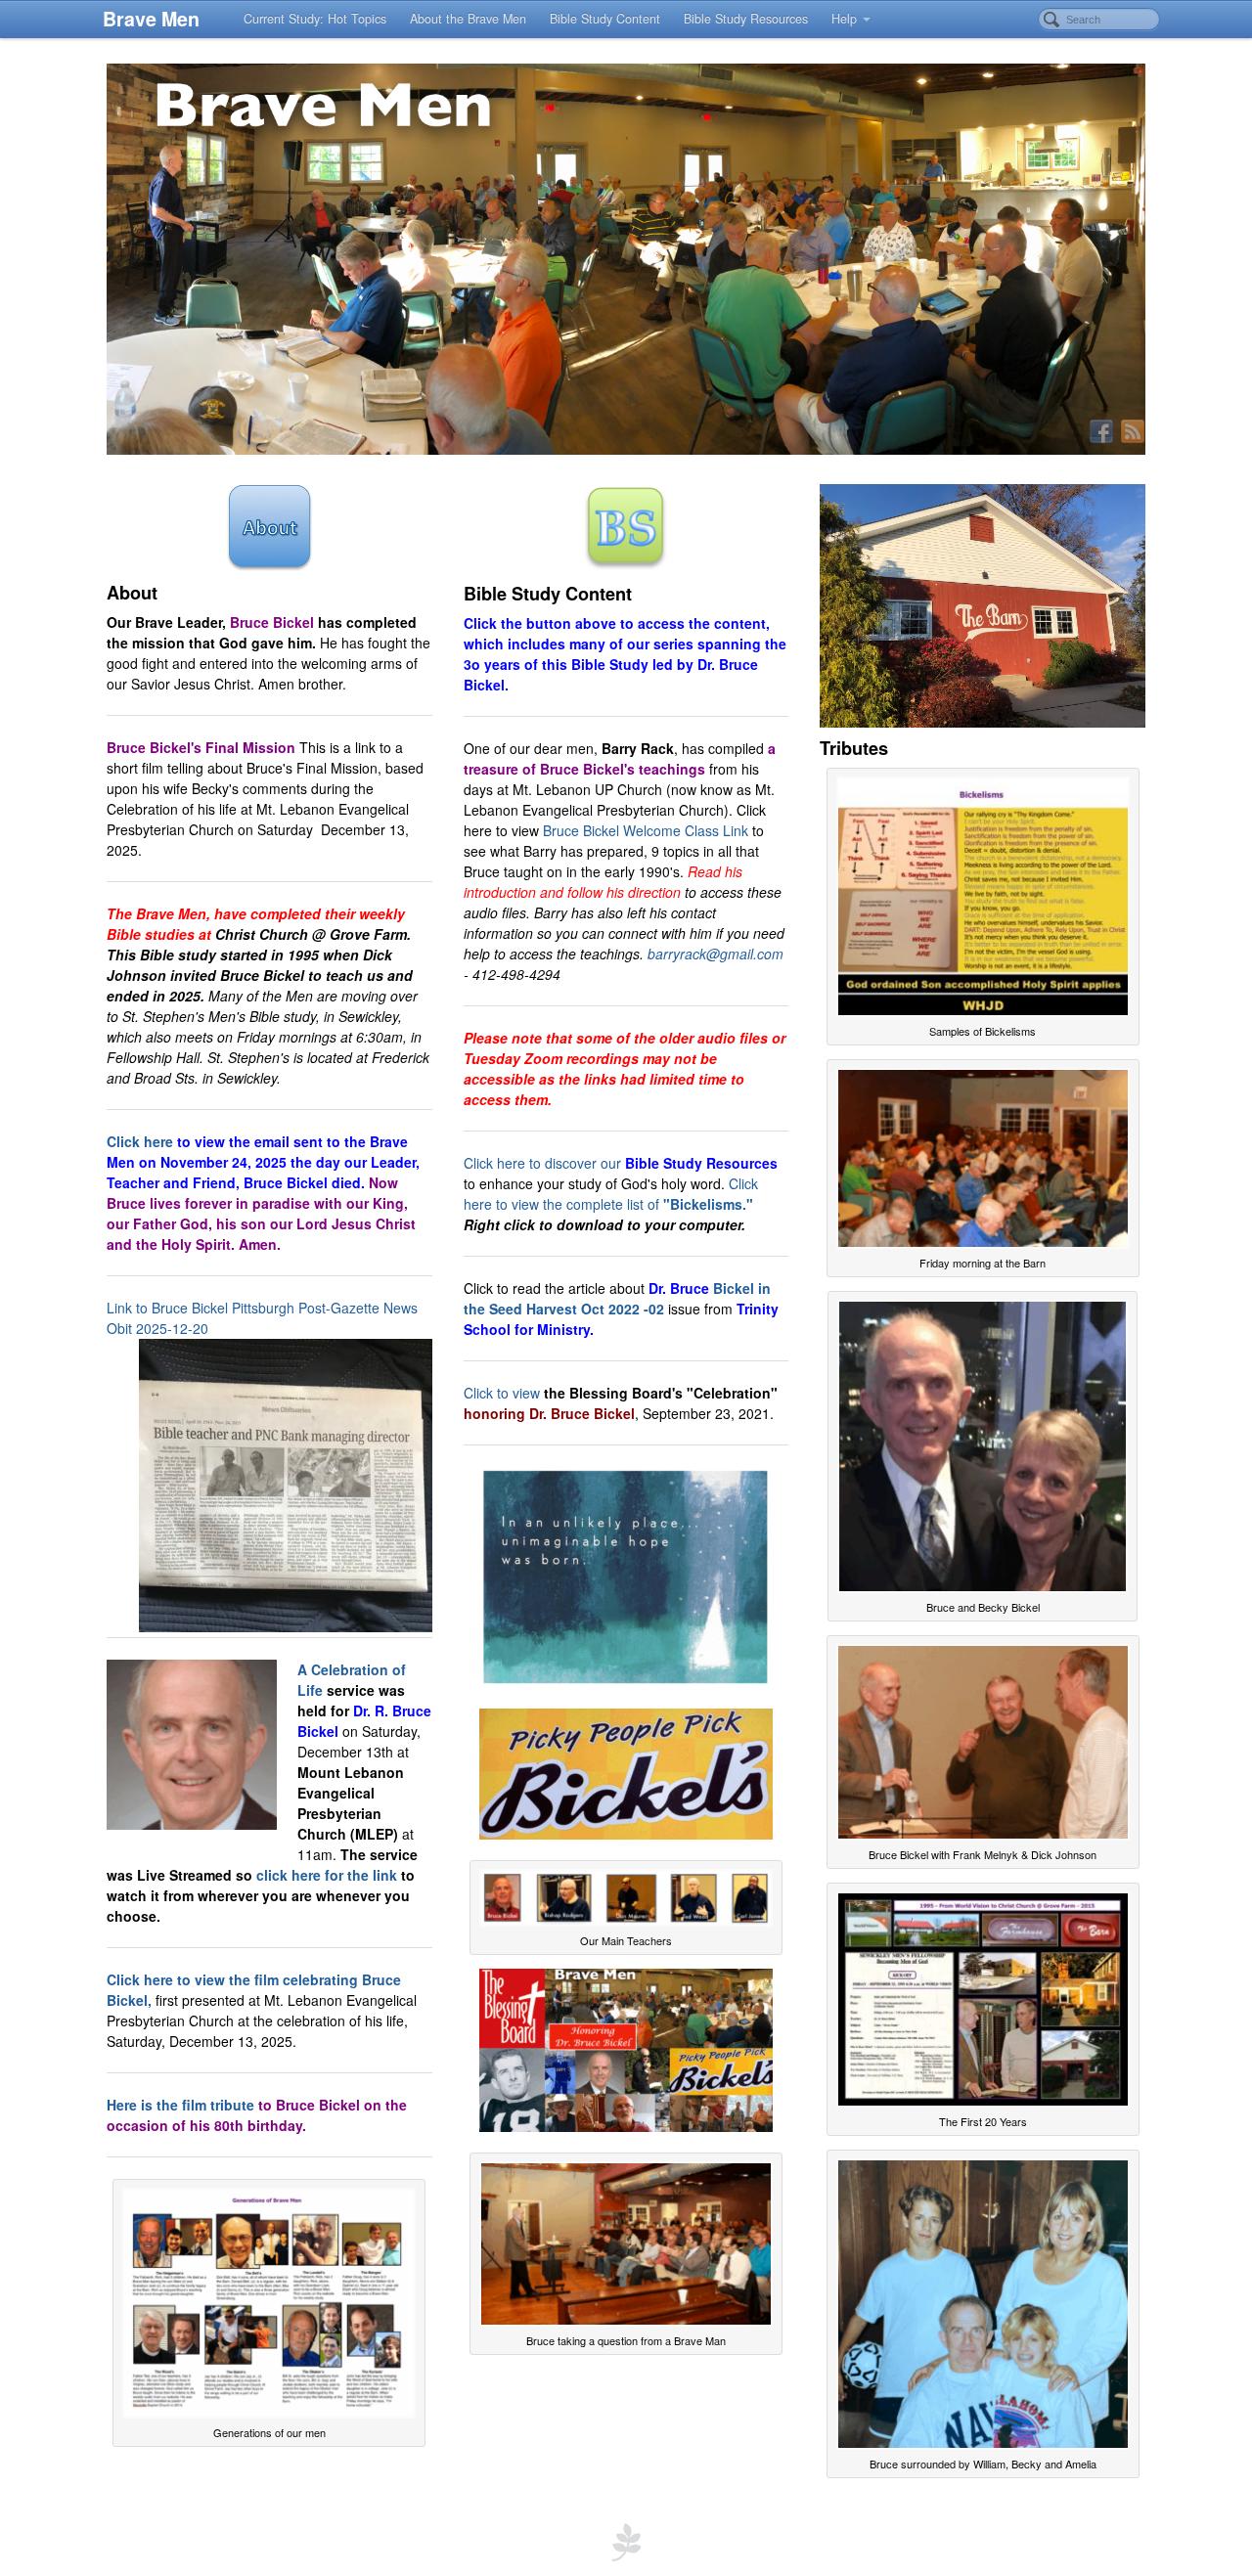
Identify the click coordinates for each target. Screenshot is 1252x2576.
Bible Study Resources (746, 19)
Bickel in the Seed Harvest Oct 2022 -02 (617, 1298)
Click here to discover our (621, 1163)
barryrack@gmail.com (715, 954)
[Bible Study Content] (626, 526)
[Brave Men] (626, 259)
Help (844, 19)
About (132, 593)
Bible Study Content (605, 19)
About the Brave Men (468, 19)
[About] (269, 525)
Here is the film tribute (180, 2105)
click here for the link (327, 1875)
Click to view (502, 1393)
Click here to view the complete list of (611, 1194)
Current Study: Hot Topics (315, 19)
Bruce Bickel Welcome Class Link (646, 830)
